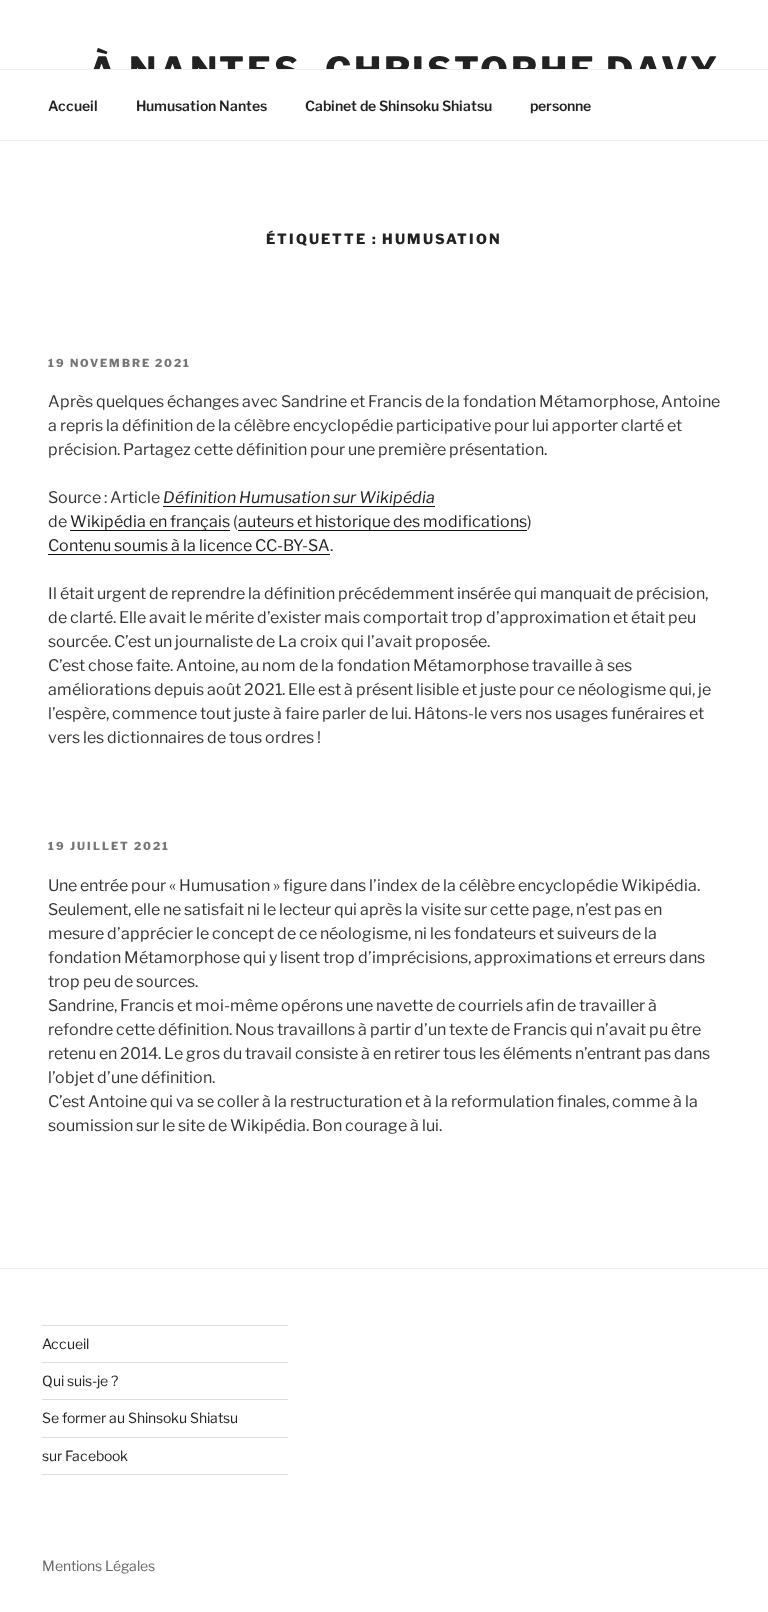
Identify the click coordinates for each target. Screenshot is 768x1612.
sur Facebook (85, 1455)
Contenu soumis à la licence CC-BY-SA (189, 545)
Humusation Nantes (201, 105)
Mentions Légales (98, 1565)
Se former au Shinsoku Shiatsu (140, 1417)
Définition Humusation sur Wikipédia (299, 497)
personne (560, 105)
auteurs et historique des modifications (382, 521)
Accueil (73, 105)
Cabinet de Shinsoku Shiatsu (398, 105)
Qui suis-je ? (80, 1380)
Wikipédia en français (150, 521)
